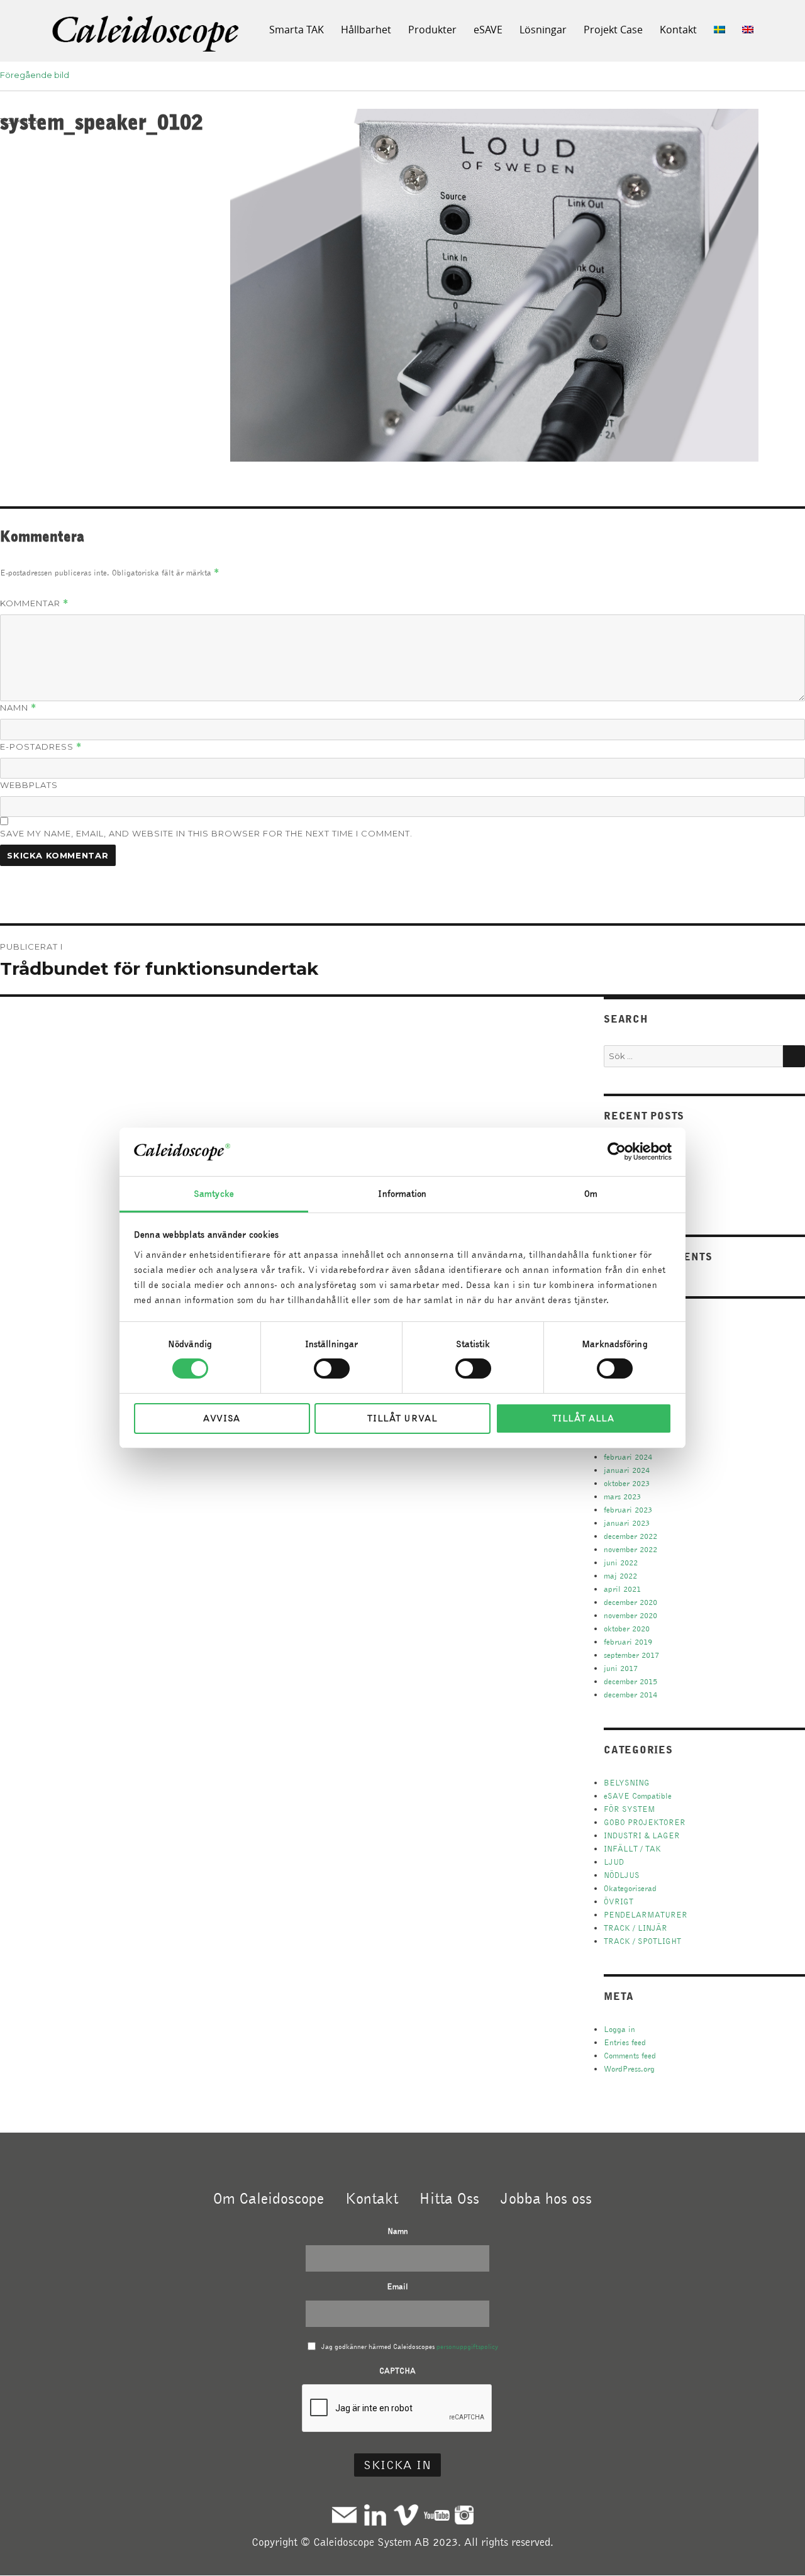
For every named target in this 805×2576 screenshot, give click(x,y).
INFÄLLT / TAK (632, 1849)
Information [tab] (402, 1194)
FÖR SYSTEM (630, 1809)
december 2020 (630, 1602)
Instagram (464, 2515)
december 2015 (630, 1681)
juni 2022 (621, 1563)
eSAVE (488, 30)
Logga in (619, 2029)
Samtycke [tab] (214, 1194)
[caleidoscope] (147, 35)
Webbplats (29, 785)
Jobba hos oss (546, 2198)
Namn (18, 708)
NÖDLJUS (622, 1875)
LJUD (614, 1862)
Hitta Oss (449, 2198)
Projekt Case (613, 30)
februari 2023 (628, 1510)
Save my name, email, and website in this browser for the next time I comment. (206, 833)
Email (397, 2286)
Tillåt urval (402, 1418)
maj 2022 (620, 1576)
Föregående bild (35, 75)
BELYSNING (627, 1783)
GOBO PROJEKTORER (645, 1822)
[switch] (332, 1368)
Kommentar (34, 603)
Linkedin (375, 2515)
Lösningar (543, 30)
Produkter (432, 30)
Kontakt (678, 30)
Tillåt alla (583, 1418)
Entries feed (625, 2042)
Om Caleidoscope (269, 2198)
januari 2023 (627, 1523)
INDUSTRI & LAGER (642, 1835)
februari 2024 (628, 1457)
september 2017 (631, 1655)
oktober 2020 (627, 1629)
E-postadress (41, 747)
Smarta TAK (297, 30)
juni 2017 (621, 1668)
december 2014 (630, 1695)
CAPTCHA (397, 2371)
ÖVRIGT (619, 1901)
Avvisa (222, 1418)
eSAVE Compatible (638, 1796)
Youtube (437, 2515)
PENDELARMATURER (646, 1915)
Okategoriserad (630, 1888)
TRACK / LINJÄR (636, 1928)
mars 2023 (622, 1496)
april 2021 (622, 1589)
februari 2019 (628, 1642)
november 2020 (630, 1615)
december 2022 (630, 1536)
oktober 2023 (627, 1483)
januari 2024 (627, 1470)
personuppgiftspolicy (467, 2346)
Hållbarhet (366, 30)
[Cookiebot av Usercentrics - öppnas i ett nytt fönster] (617, 1152)
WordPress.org (629, 2069)
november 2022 (630, 1549)
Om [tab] (591, 1194)
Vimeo (406, 2515)
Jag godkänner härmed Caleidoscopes (410, 2346)
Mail (344, 2515)
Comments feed (630, 2056)
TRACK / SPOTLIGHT (642, 1941)
